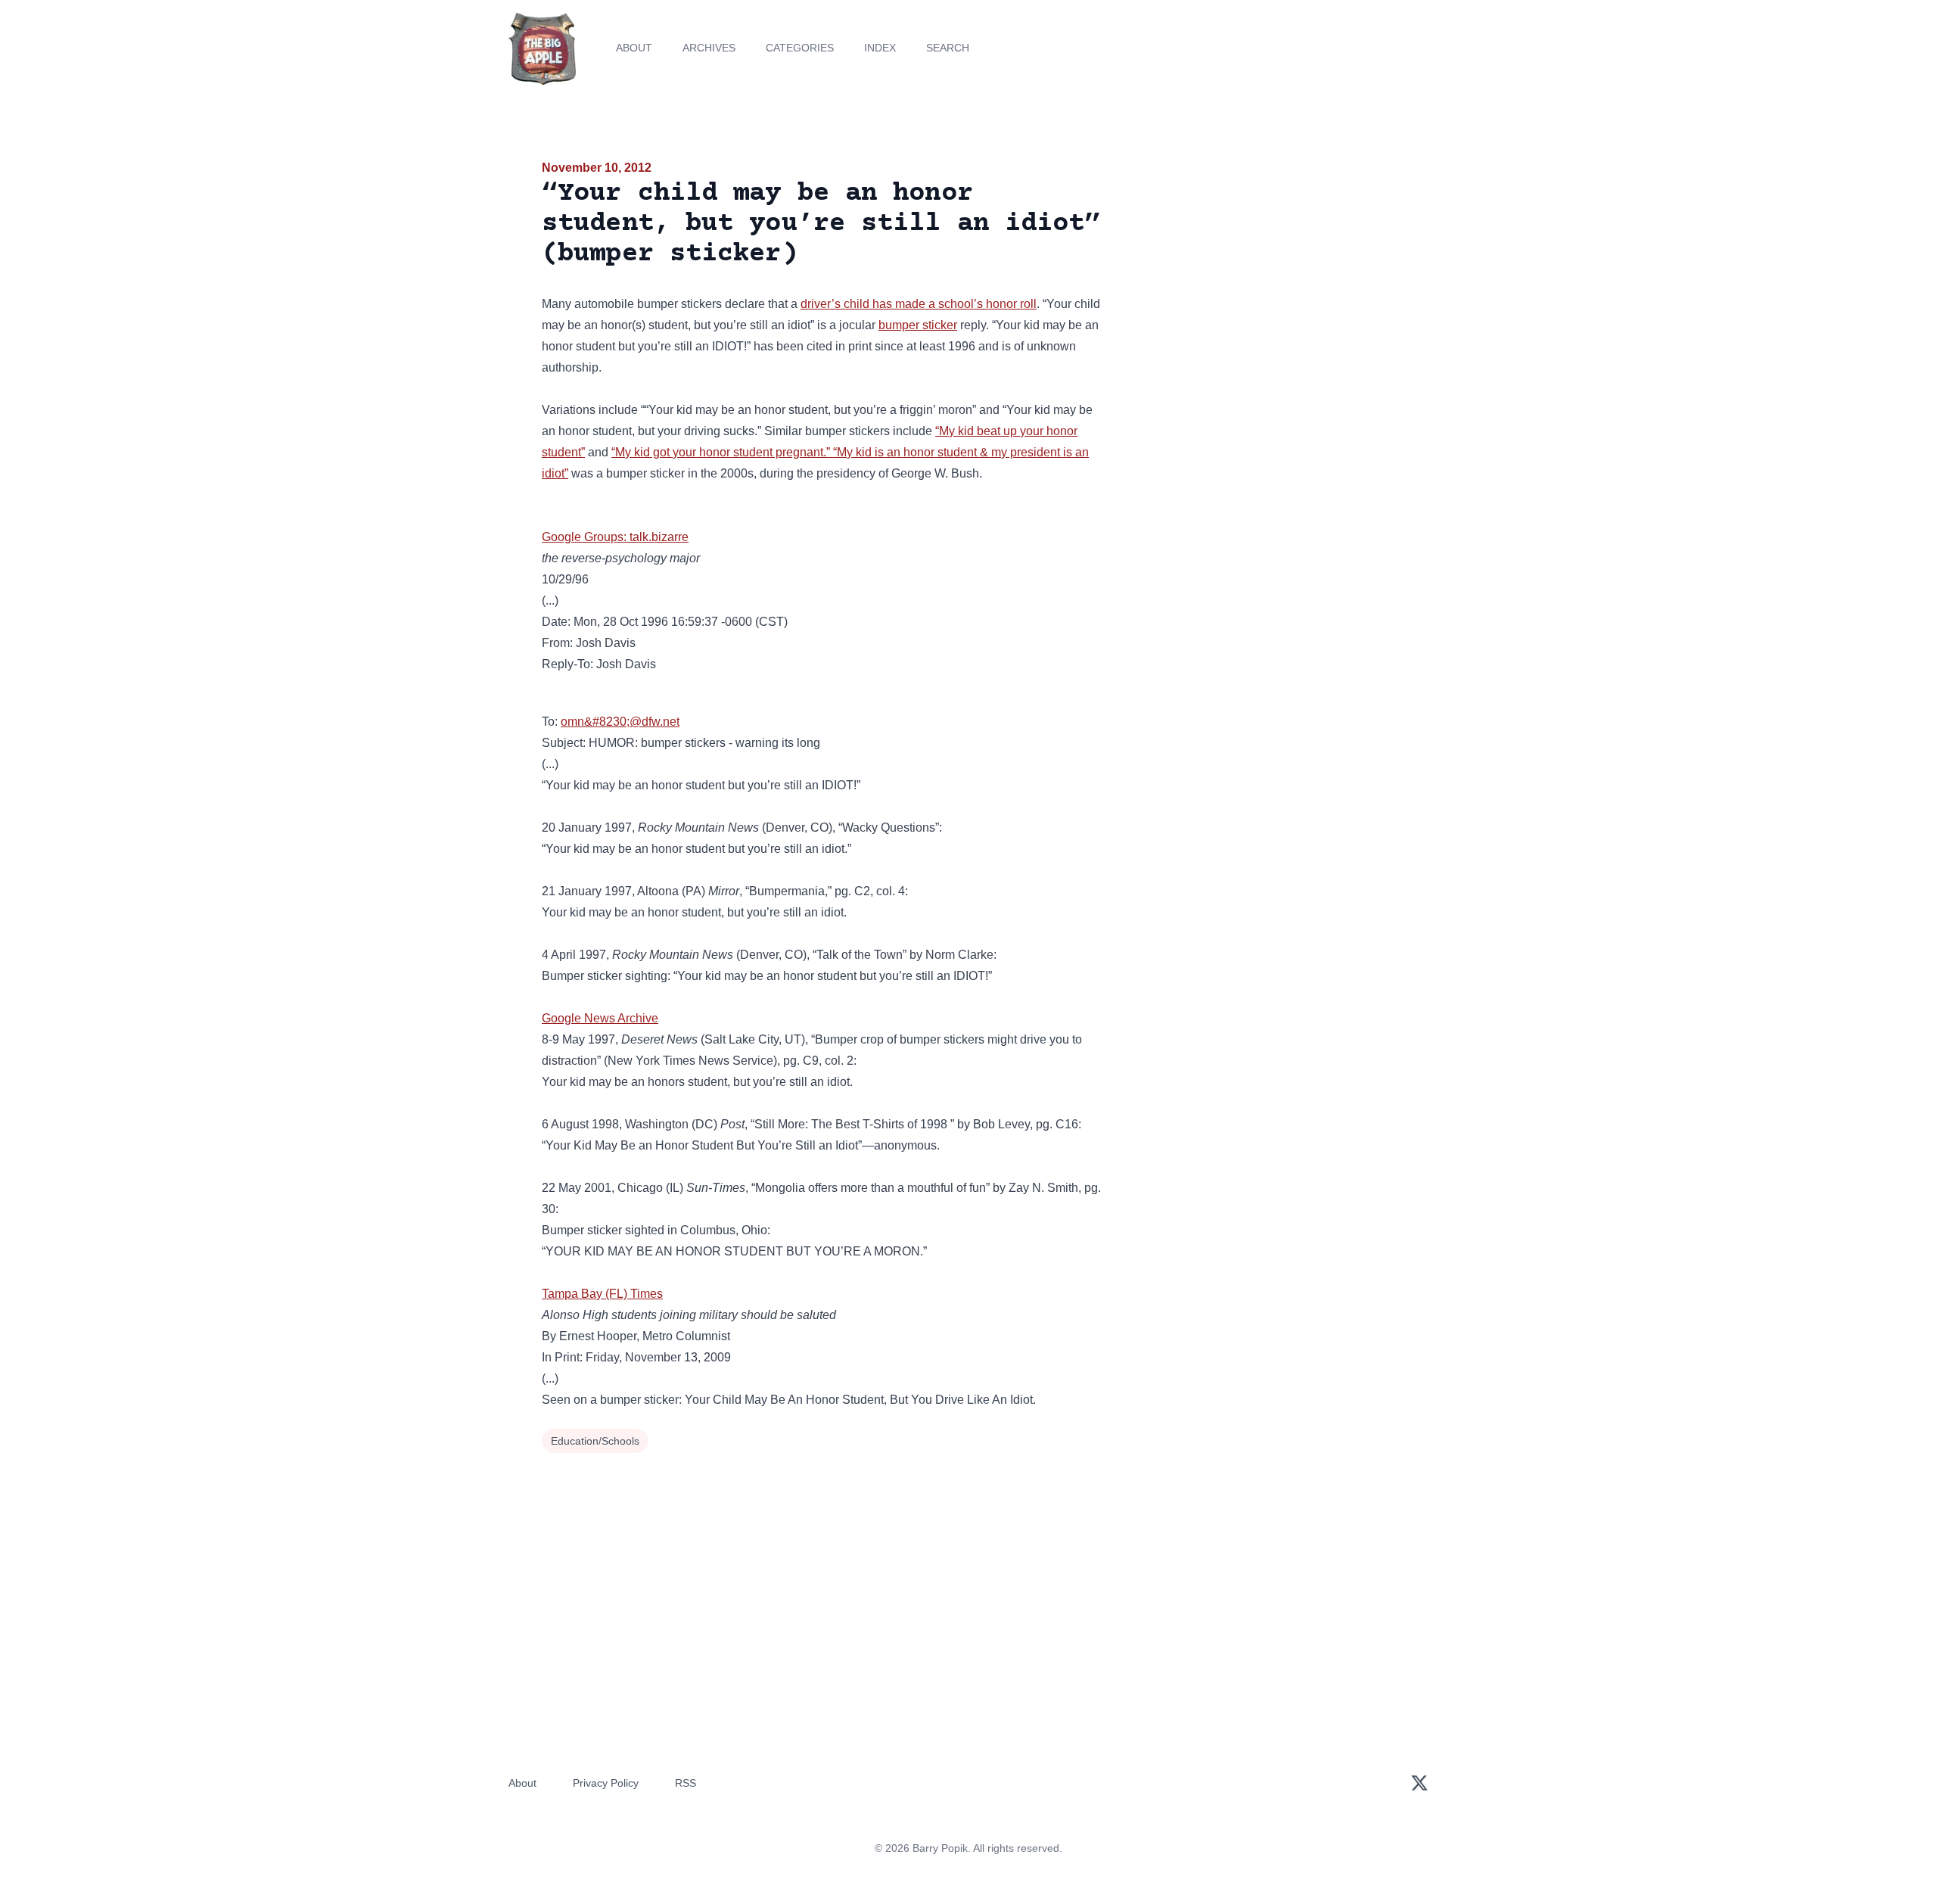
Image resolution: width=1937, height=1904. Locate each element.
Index (880, 48)
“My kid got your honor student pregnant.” (722, 452)
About (634, 48)
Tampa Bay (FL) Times (602, 1294)
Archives (709, 48)
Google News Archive (600, 1018)
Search (948, 48)
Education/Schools (595, 1441)
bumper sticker (918, 325)
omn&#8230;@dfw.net (620, 722)
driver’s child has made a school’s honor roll (919, 304)
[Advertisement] (1259, 275)
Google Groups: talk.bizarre (615, 537)
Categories (800, 48)
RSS (686, 1783)
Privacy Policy (606, 1783)
